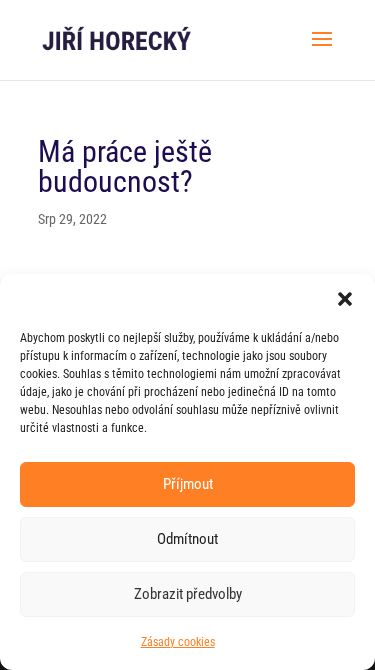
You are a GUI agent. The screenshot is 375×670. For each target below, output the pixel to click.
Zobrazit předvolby (188, 594)
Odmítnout (187, 539)
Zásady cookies (178, 642)
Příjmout (188, 484)
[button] (345, 299)
